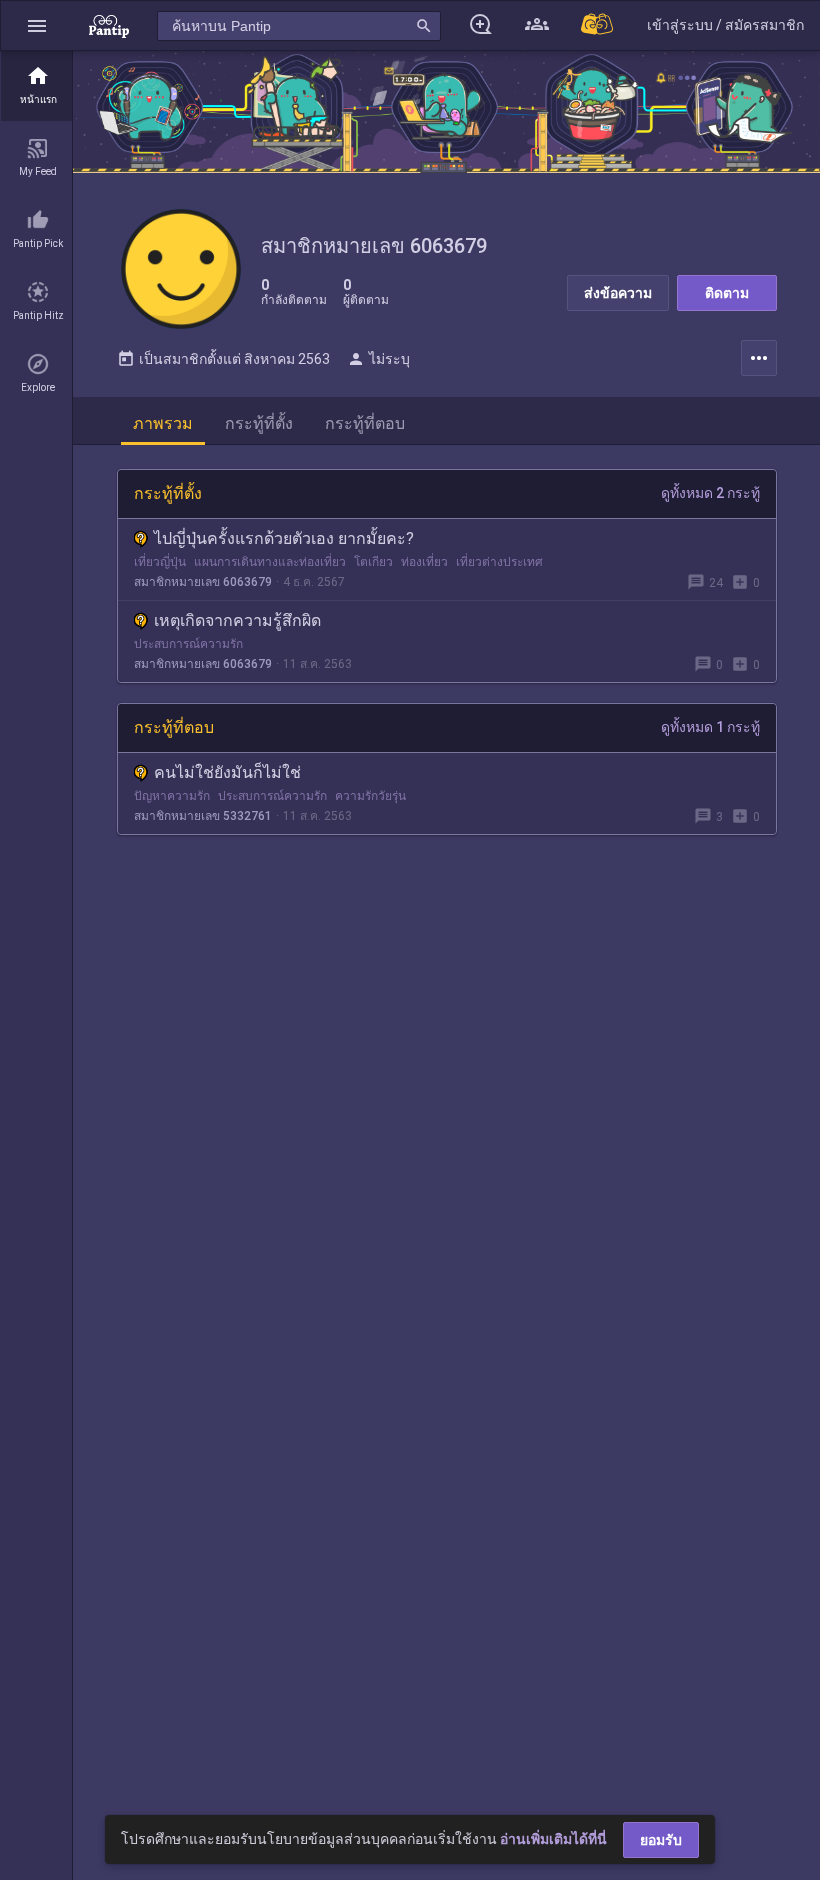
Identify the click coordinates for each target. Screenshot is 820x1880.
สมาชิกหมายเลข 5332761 (203, 816)
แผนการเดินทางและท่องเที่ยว (270, 562)
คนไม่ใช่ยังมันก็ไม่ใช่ (227, 772)
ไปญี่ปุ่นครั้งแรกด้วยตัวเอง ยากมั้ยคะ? (284, 538)
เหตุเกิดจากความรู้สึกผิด (237, 620)
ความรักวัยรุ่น (370, 796)
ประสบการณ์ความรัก (188, 644)
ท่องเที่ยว (424, 562)
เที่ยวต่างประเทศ (499, 562)
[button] (37, 25)
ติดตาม (727, 293)
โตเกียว (373, 562)
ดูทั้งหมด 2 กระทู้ (710, 493)
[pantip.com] (109, 25)
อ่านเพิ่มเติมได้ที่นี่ (553, 1839)
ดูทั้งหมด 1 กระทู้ (710, 727)
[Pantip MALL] (598, 25)
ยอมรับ (661, 1840)
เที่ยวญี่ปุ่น (160, 562)
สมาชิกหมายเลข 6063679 (203, 582)
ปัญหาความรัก (172, 796)
